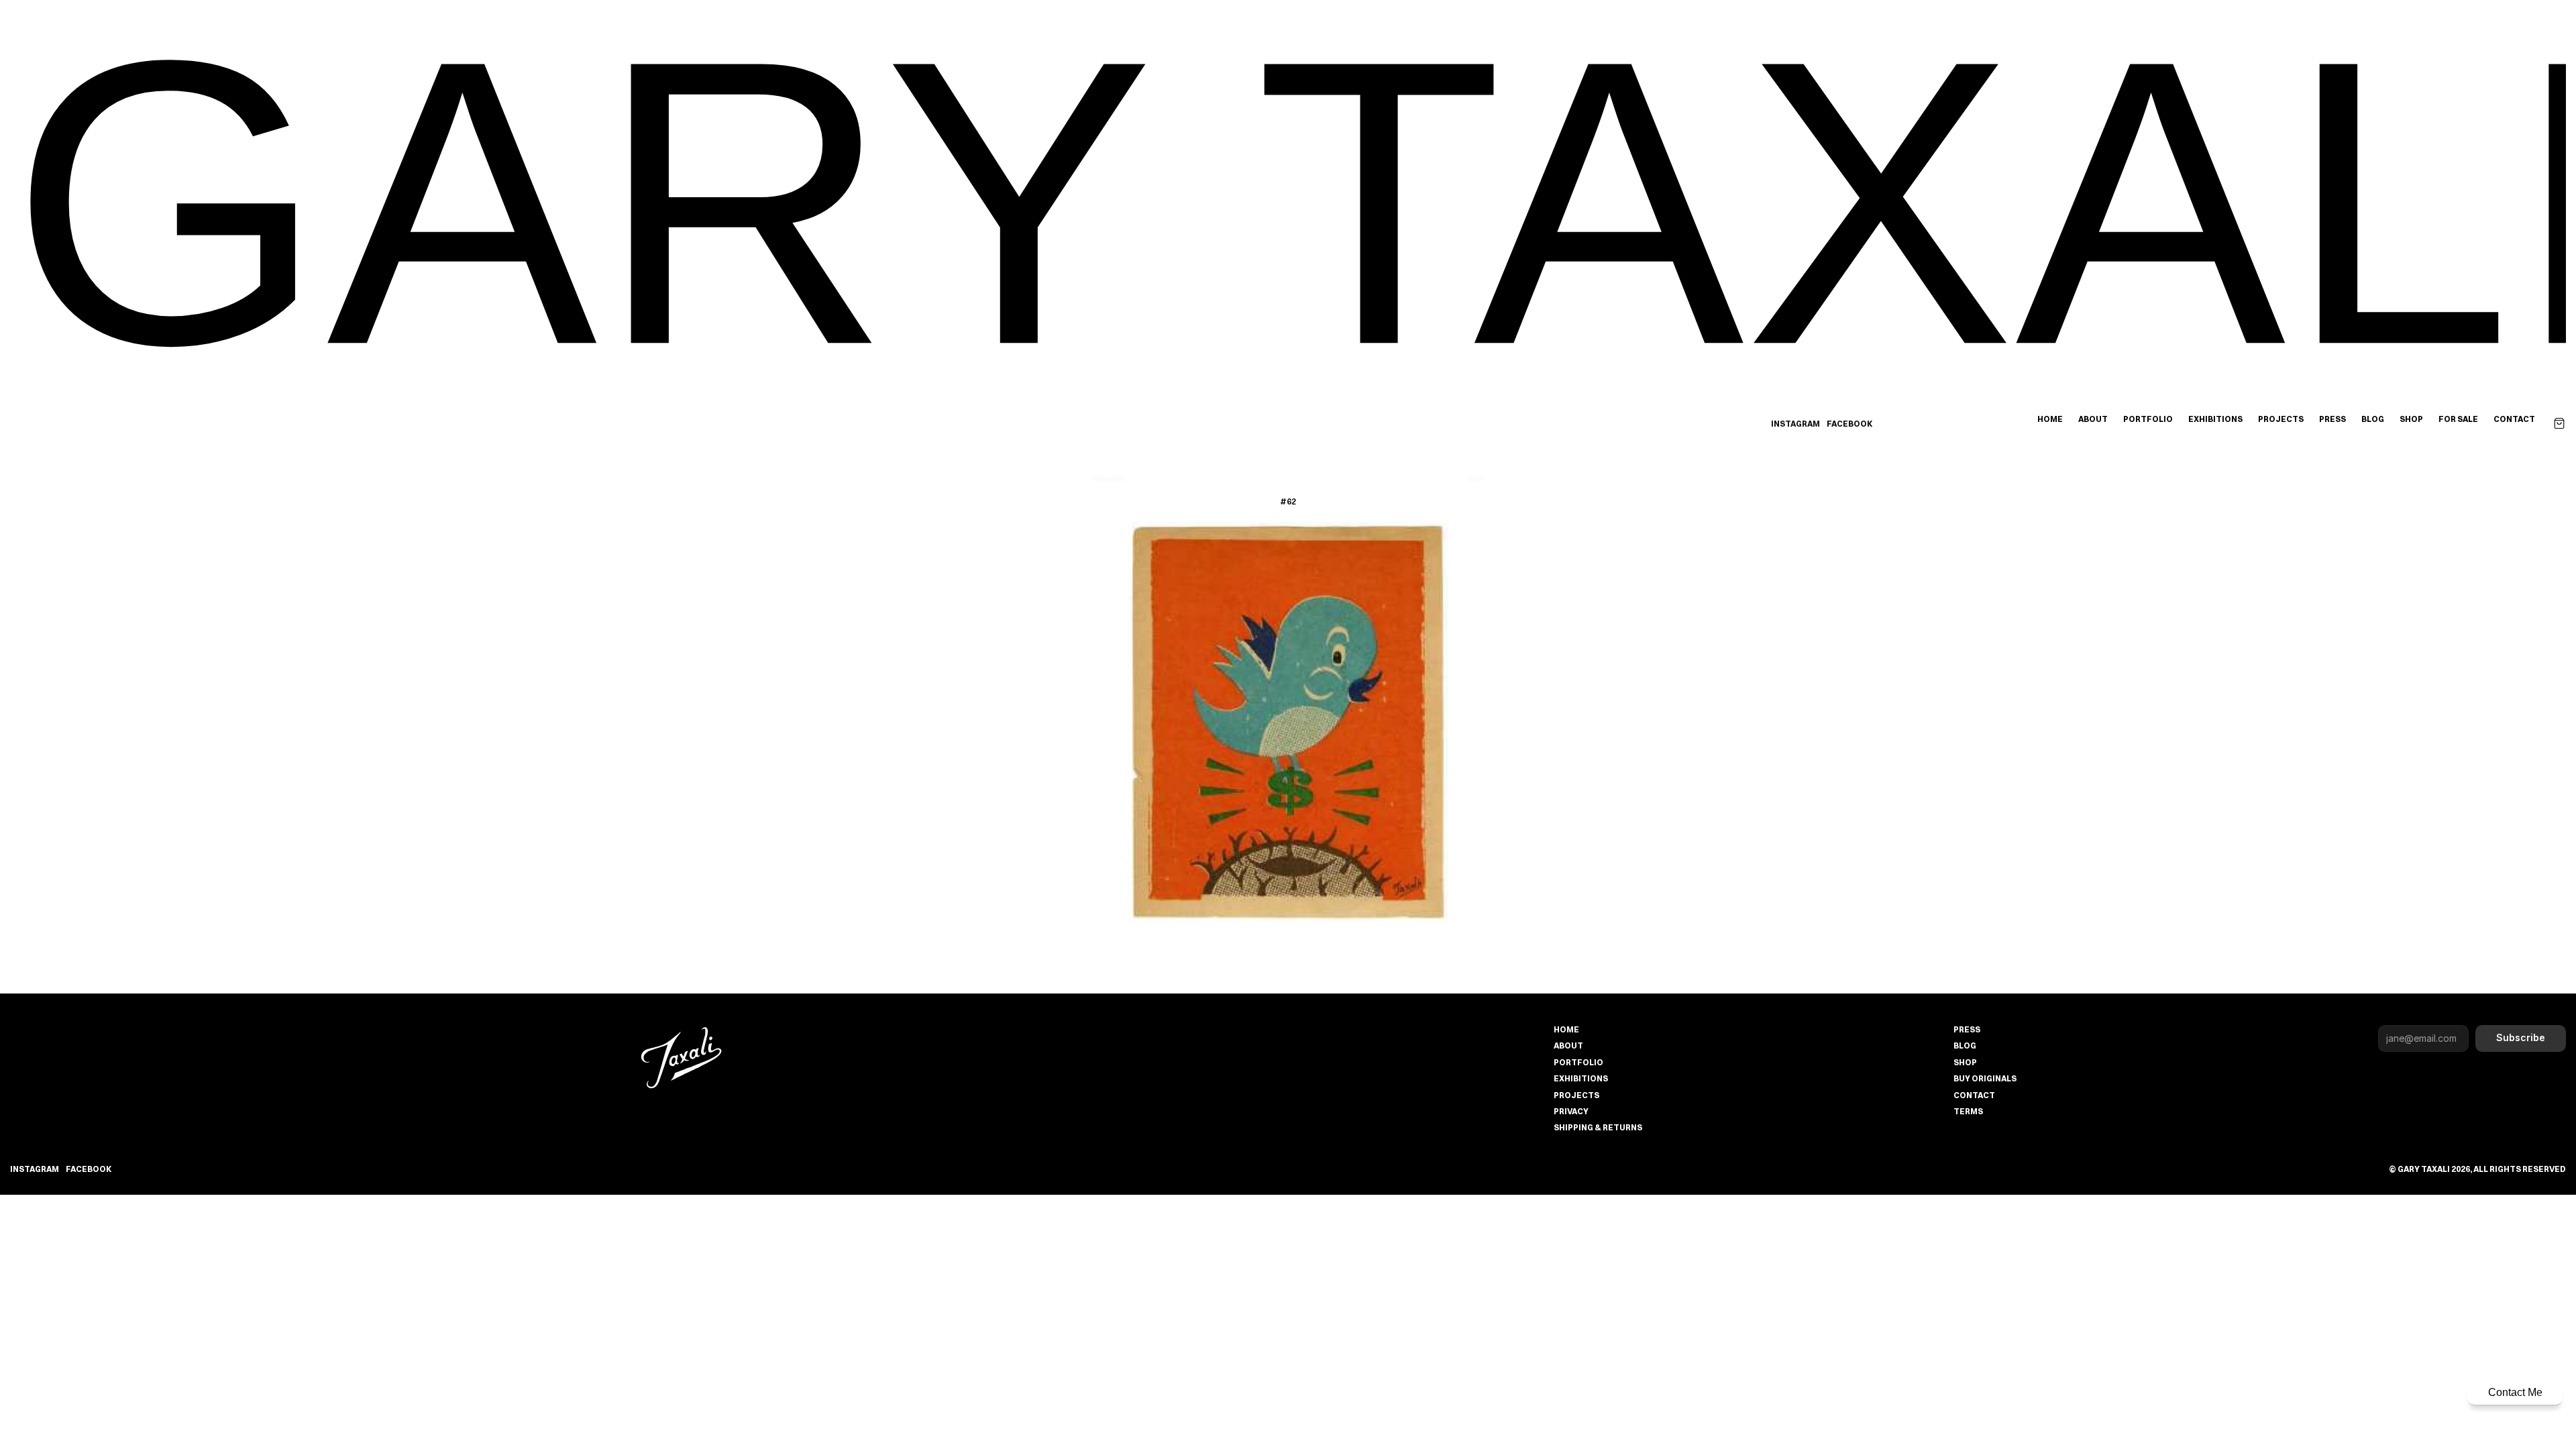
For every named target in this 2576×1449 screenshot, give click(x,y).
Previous (1108, 479)
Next (1475, 479)
